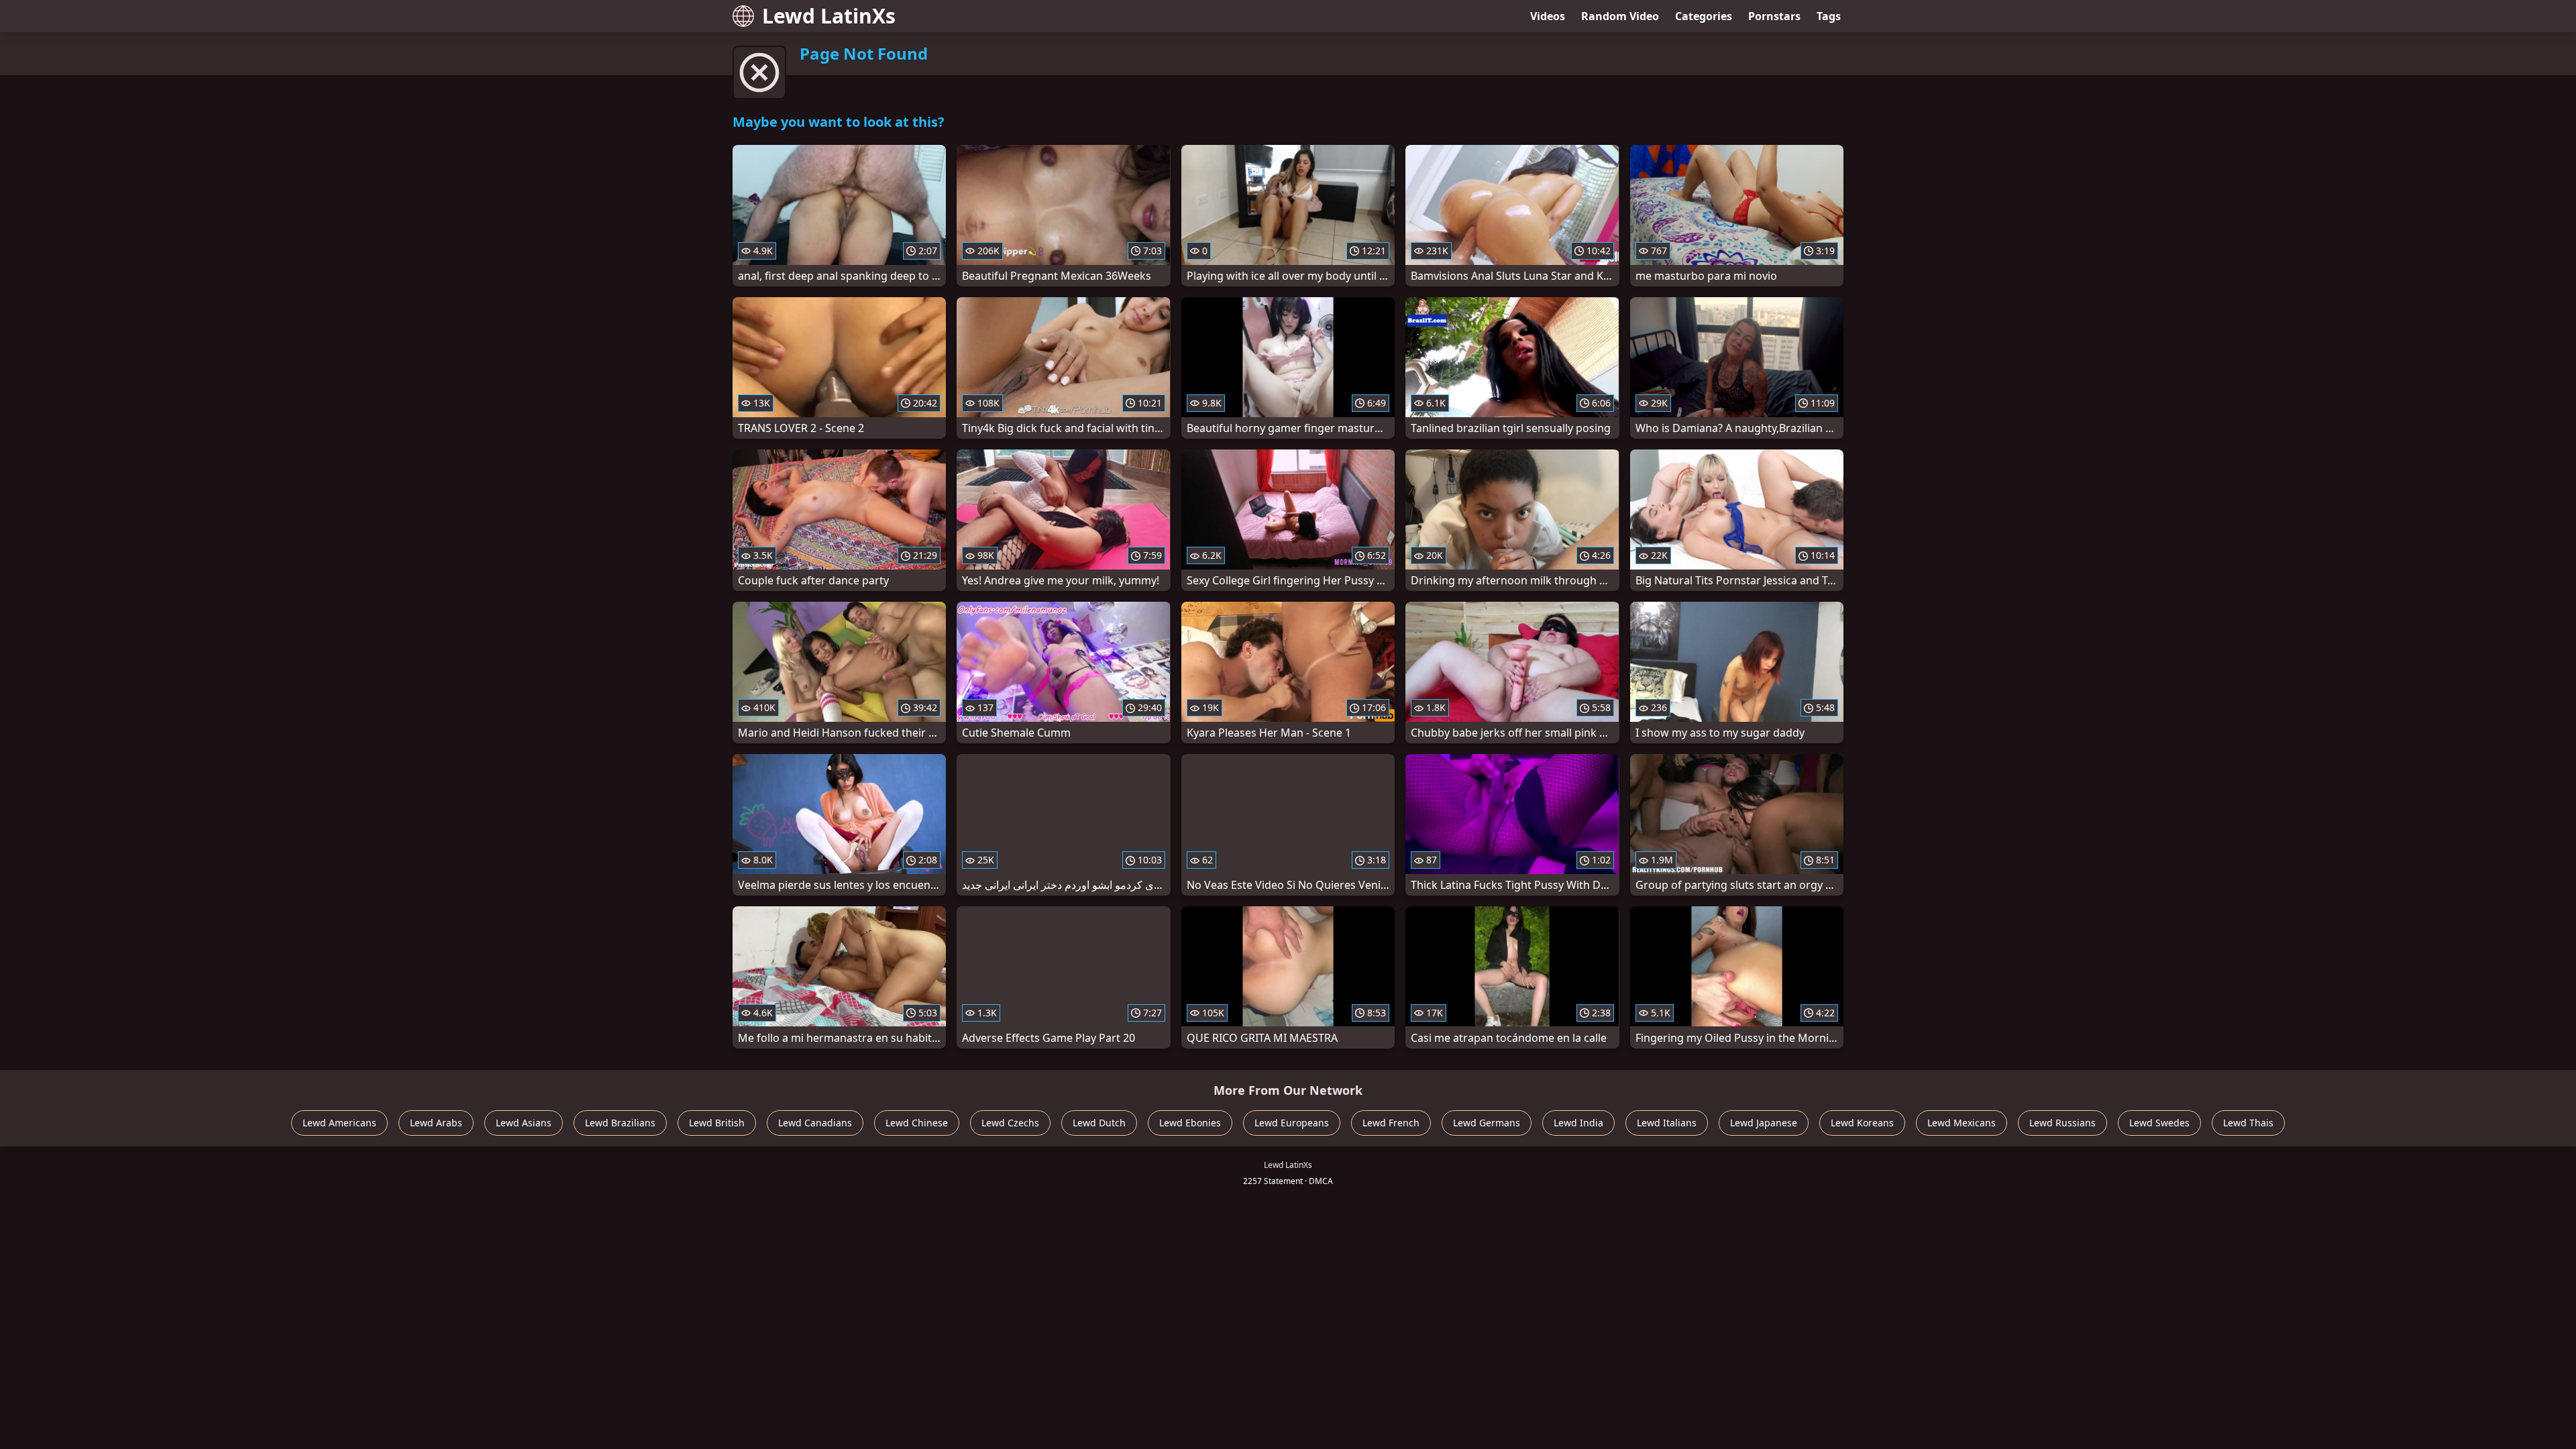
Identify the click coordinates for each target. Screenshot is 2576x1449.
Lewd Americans (339, 1123)
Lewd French (1391, 1123)
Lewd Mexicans (1962, 1123)
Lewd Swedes (2159, 1123)
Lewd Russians (2062, 1123)
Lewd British (717, 1123)
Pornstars (1774, 16)
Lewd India (1578, 1123)
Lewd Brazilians (620, 1123)
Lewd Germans (1487, 1123)
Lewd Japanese (1764, 1123)
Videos (1548, 16)
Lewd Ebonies (1190, 1123)
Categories (1704, 16)
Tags (1829, 16)
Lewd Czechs (1010, 1123)
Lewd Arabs (436, 1123)
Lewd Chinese (917, 1123)
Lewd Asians (524, 1123)
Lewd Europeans (1292, 1123)
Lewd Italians (1667, 1123)
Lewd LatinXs (829, 16)
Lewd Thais (2248, 1123)
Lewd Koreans (1862, 1123)
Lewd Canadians (815, 1123)
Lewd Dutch (1099, 1123)
